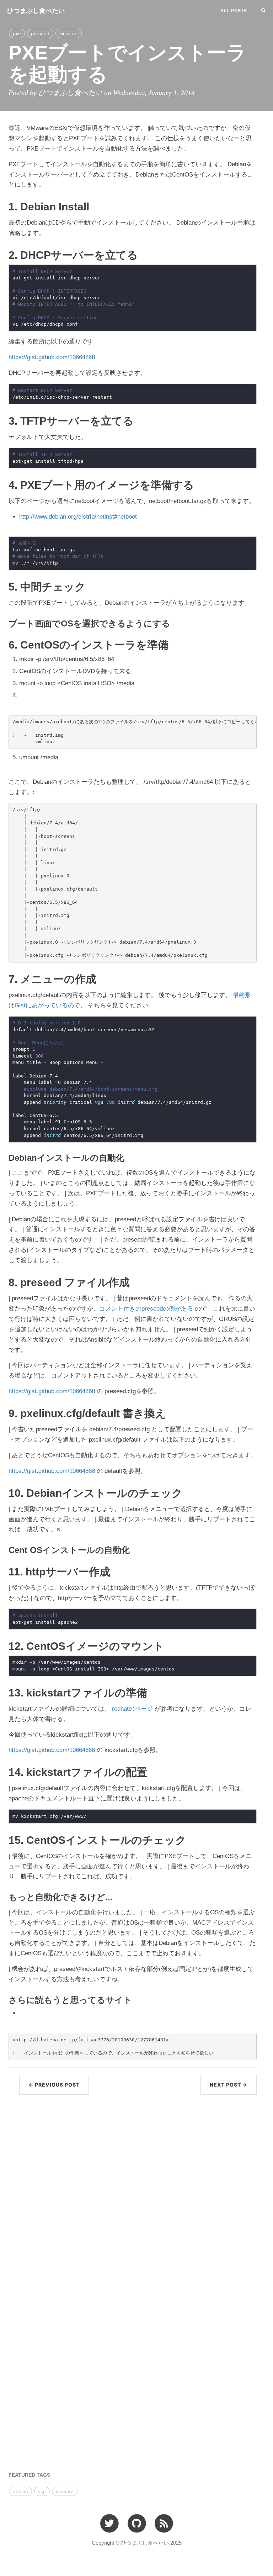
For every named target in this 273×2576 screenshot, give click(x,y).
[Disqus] (133, 2191)
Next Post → (229, 2085)
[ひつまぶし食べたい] (164, 2523)
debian (20, 2491)
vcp (42, 2491)
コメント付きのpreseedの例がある (146, 1309)
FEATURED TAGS (29, 2475)
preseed (40, 33)
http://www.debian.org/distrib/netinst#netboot (78, 517)
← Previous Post (54, 2085)
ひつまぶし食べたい (36, 11)
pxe (17, 33)
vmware (65, 2491)
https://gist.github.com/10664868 (52, 357)
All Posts (234, 11)
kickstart (69, 33)
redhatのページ (132, 1709)
